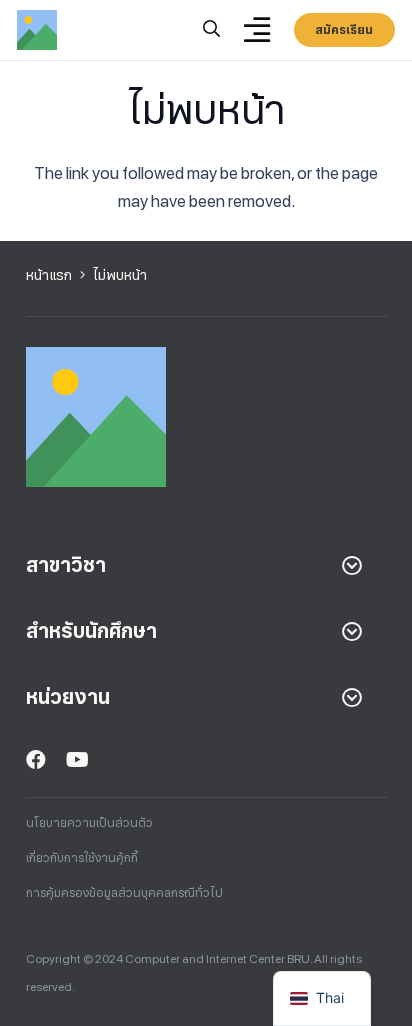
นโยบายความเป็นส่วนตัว (89, 823)
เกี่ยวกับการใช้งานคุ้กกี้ (82, 858)
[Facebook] (36, 760)
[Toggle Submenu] (352, 565)
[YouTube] (77, 760)
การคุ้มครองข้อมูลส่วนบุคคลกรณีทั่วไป (124, 893)
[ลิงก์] (37, 30)
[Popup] (211, 30)
